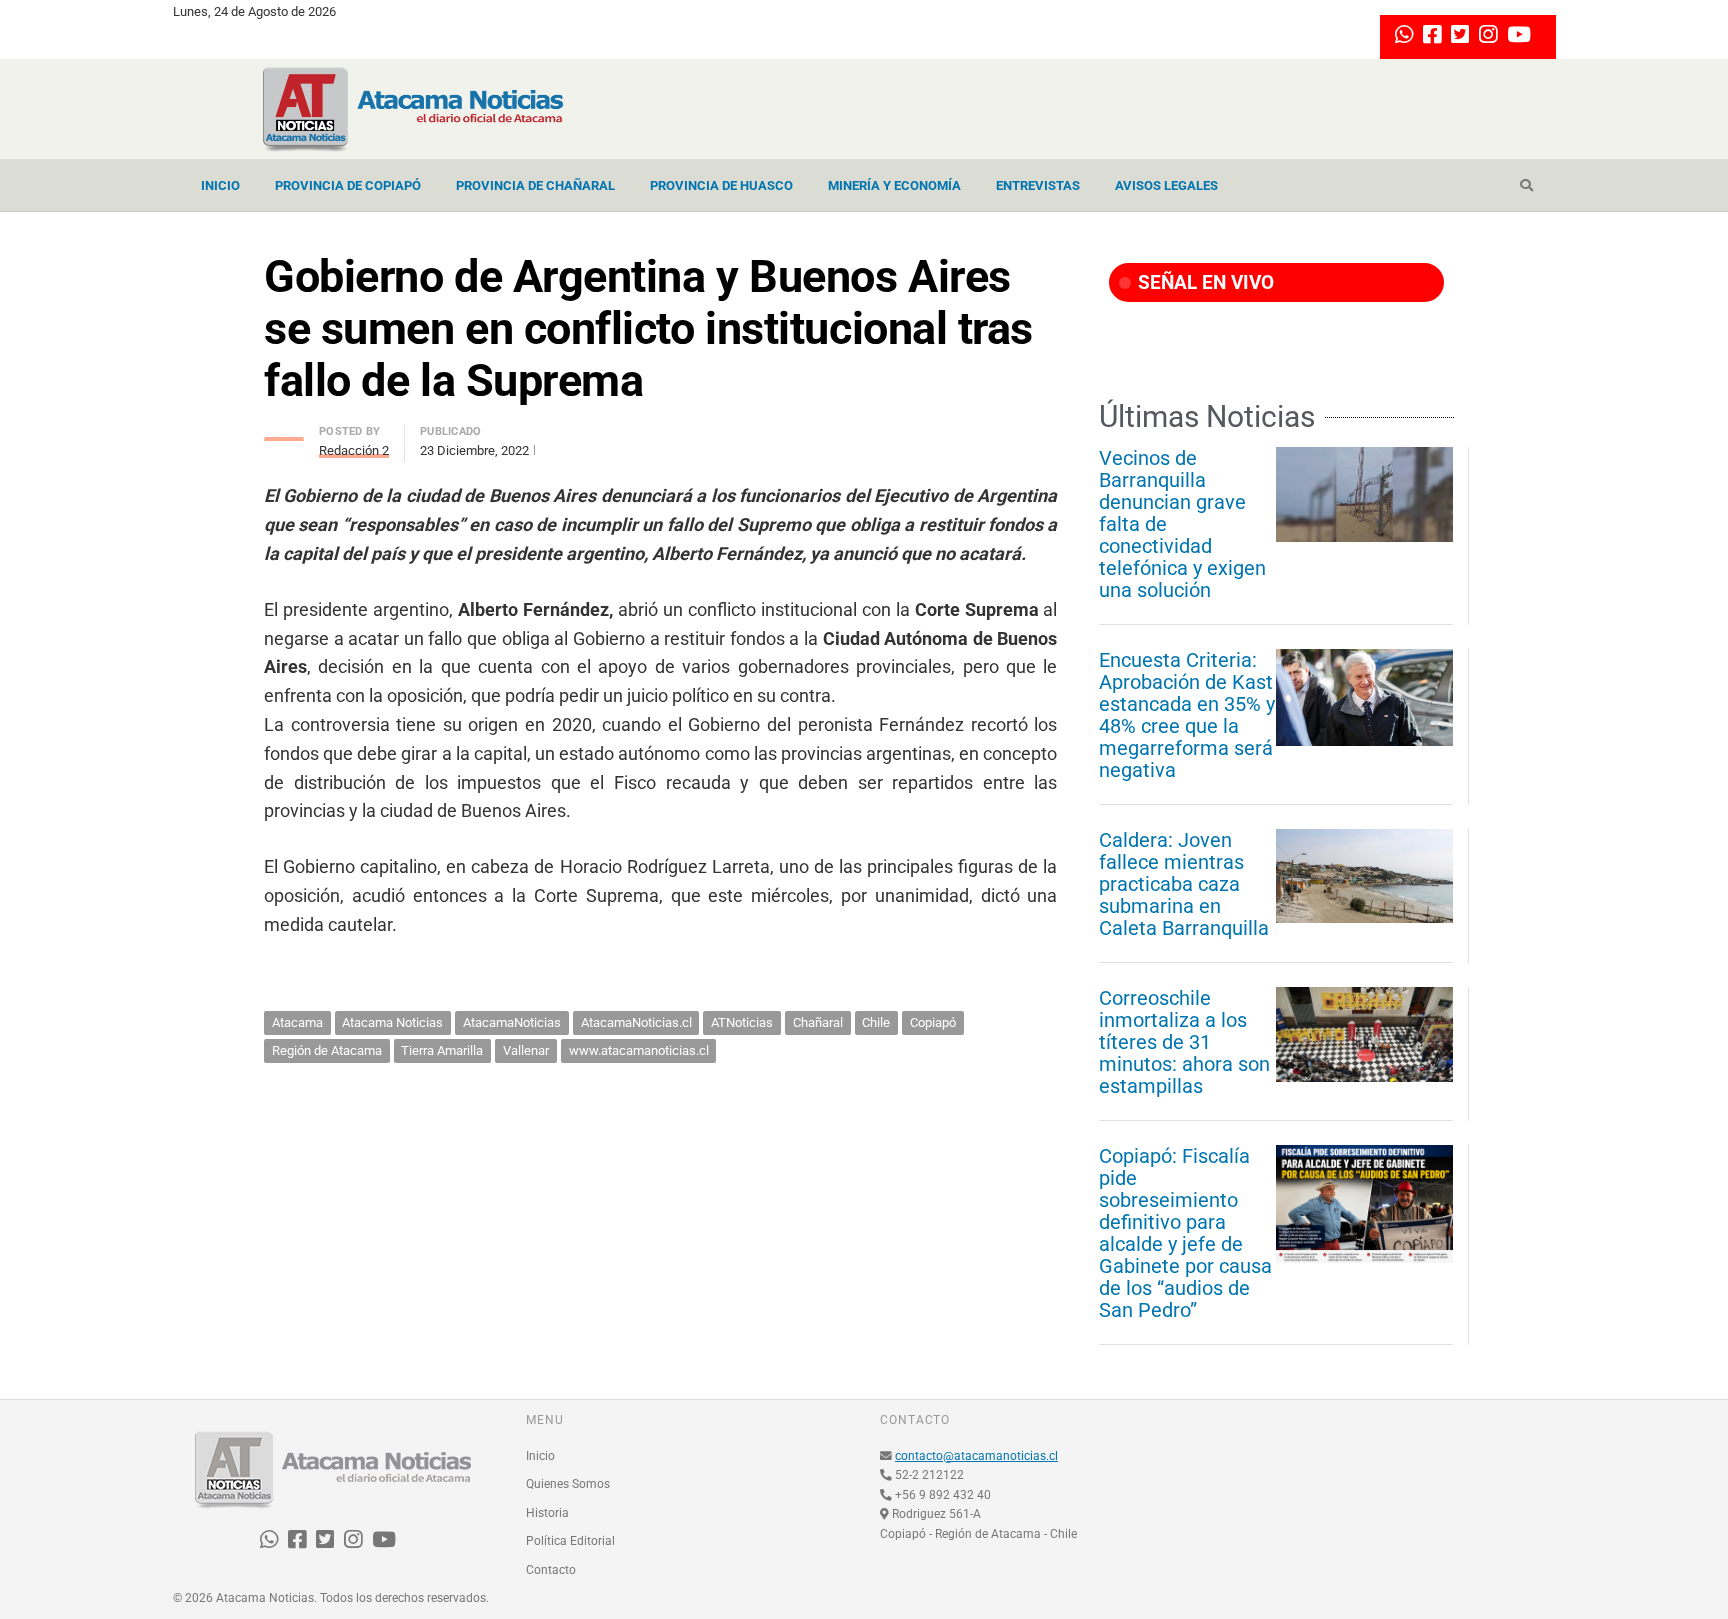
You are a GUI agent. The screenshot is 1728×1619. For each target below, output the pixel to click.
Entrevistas (1038, 185)
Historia (547, 1513)
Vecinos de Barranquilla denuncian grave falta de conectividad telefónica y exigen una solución (1182, 524)
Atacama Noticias (392, 1022)
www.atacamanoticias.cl (639, 1050)
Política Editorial (570, 1541)
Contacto (551, 1570)
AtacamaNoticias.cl (636, 1022)
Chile (876, 1022)
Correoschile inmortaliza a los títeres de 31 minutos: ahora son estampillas (1184, 1042)
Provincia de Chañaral (535, 185)
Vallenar (526, 1050)
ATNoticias (742, 1022)
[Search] (1526, 186)
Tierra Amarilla (442, 1050)
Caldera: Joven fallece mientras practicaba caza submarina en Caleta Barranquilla (1184, 884)
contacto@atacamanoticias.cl (976, 1456)
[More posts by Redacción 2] (284, 433)
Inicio (220, 185)
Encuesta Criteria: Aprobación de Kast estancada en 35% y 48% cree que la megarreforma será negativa (1187, 715)
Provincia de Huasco (721, 185)
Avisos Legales (1166, 185)
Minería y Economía (894, 185)
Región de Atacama (327, 1050)
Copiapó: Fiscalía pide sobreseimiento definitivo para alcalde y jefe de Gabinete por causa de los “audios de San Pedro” (1185, 1233)
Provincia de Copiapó (348, 185)
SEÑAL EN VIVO (1203, 282)
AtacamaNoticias (512, 1022)
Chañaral (818, 1022)
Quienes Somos (568, 1484)
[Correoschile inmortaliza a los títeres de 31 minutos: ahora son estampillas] (1364, 1034)
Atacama (297, 1022)
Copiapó (933, 1022)
